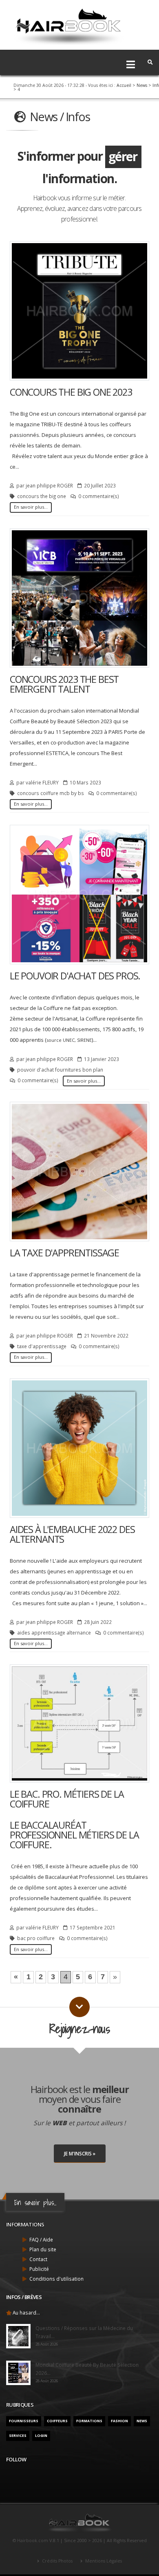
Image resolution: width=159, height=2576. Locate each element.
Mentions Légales (103, 2561)
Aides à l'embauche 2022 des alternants (72, 1534)
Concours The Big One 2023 (71, 392)
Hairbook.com (33, 2541)
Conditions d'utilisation (56, 2279)
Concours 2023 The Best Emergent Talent (64, 684)
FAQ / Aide (41, 2239)
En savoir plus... (31, 507)
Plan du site (43, 2249)
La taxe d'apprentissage (64, 1253)
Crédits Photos (57, 2561)
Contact (38, 2259)
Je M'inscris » (80, 2153)
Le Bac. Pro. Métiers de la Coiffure (67, 1799)
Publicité (39, 2269)
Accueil (124, 85)
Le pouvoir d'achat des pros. (75, 976)
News (142, 85)
